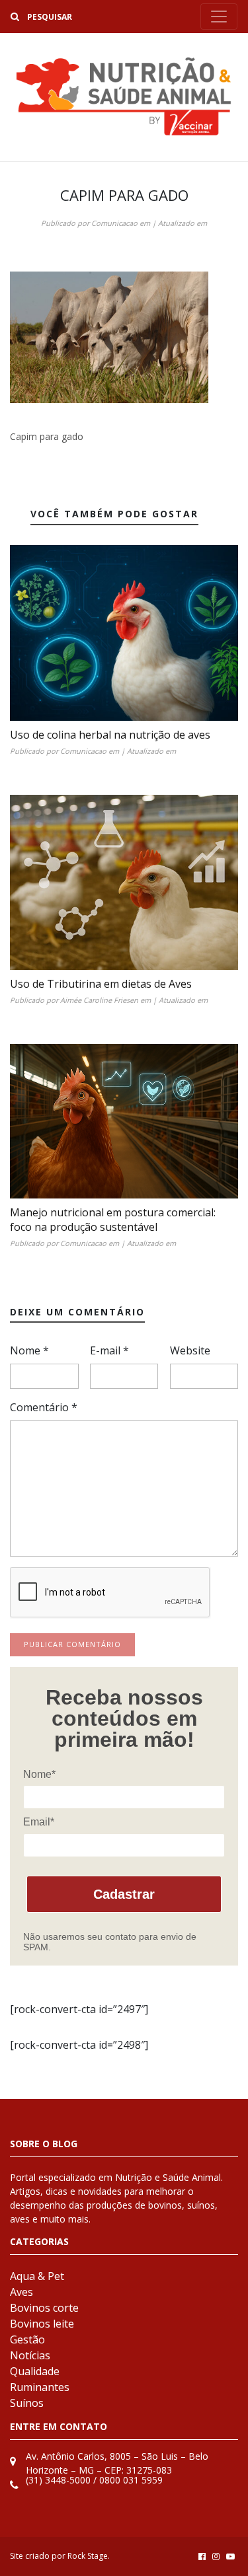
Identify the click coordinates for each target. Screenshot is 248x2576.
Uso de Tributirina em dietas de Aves (101, 984)
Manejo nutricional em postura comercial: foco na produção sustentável (113, 1220)
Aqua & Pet (37, 2276)
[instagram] (216, 2556)
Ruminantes (40, 2387)
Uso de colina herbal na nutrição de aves (110, 735)
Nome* (39, 1774)
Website (190, 1350)
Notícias (30, 2355)
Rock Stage (88, 2556)
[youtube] (230, 2556)
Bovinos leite (42, 2324)
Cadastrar (124, 1894)
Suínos (27, 2403)
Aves (21, 2292)
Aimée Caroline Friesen (99, 1000)
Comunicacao (114, 223)
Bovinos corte (44, 2308)
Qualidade (35, 2371)
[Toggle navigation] (219, 17)
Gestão (27, 2339)
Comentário (44, 1407)
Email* (39, 1822)
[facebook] (202, 2556)
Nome (29, 1350)
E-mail (109, 1350)
